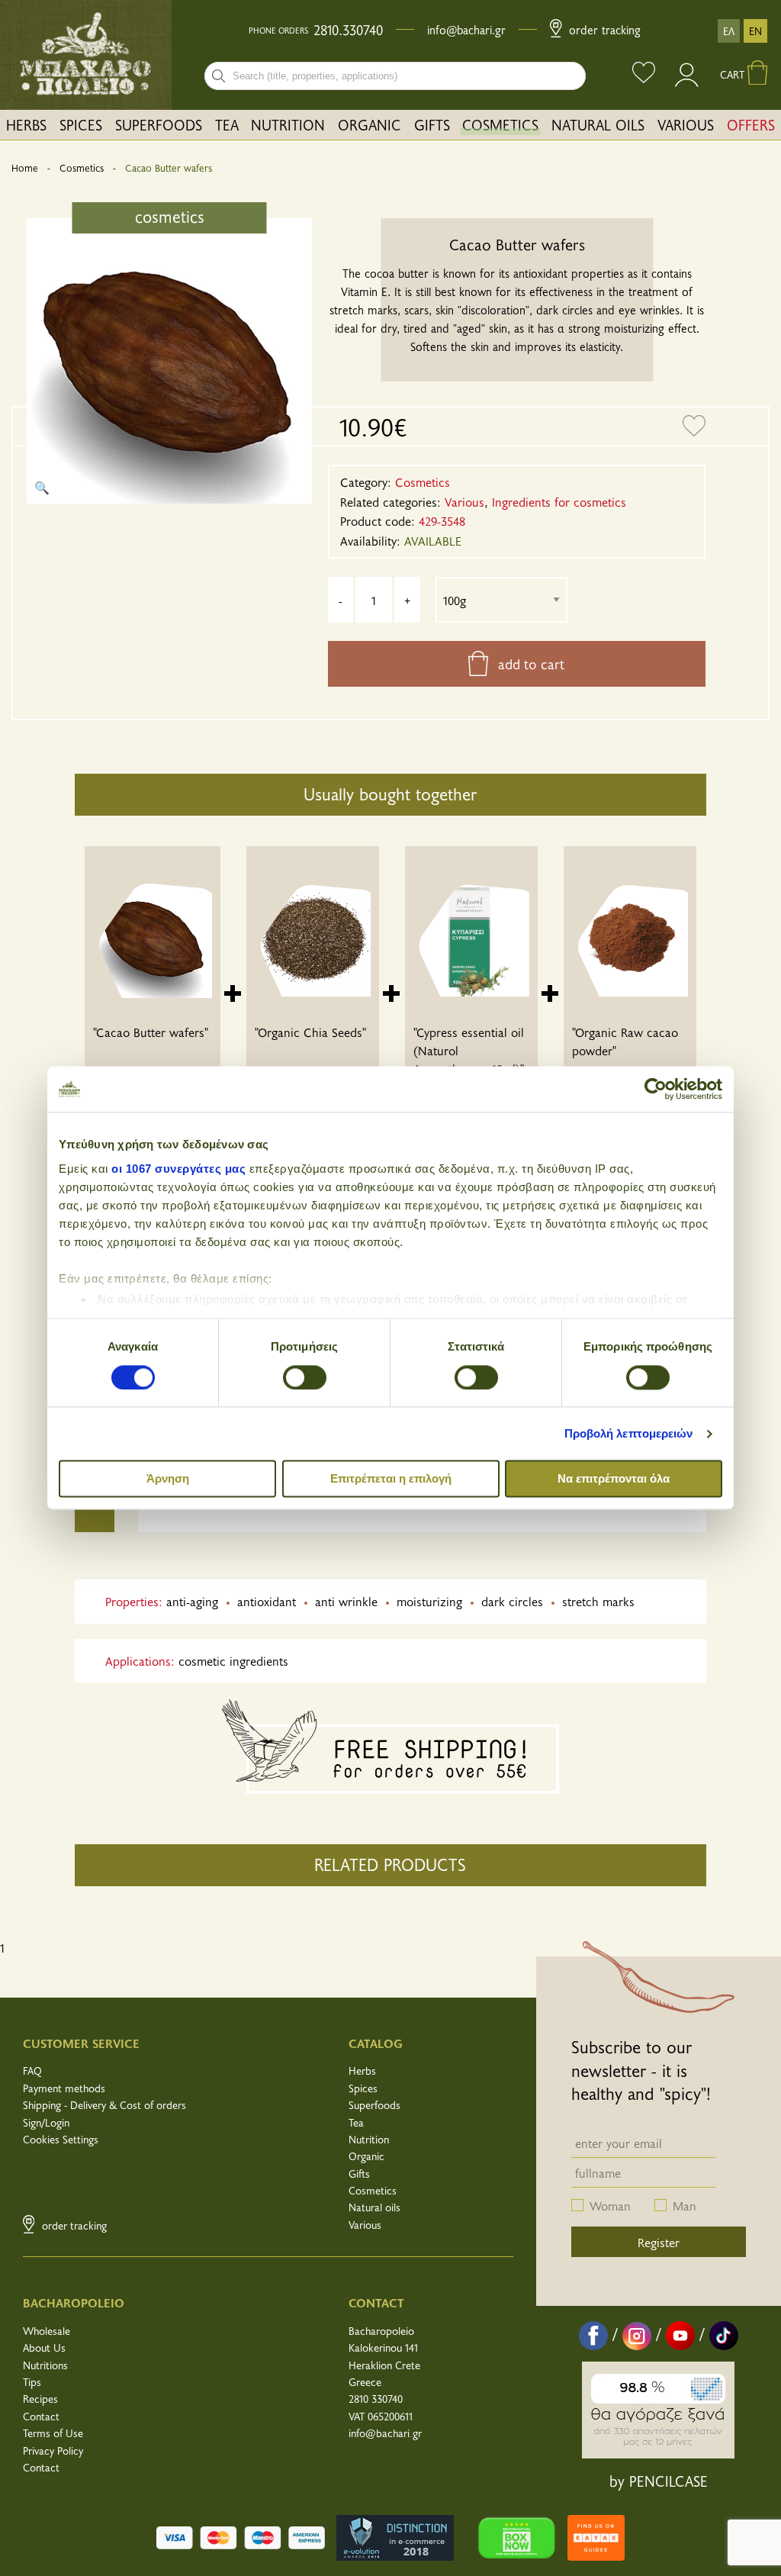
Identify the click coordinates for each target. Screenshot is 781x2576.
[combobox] (395, 76)
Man (685, 2205)
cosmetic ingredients (233, 1660)
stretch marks (598, 1601)
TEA (227, 124)
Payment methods (64, 2088)
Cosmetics (82, 168)
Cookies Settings (61, 2139)
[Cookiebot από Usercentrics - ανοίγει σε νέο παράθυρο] (656, 1089)
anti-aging (192, 1601)
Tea (356, 2122)
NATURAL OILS (598, 124)
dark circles (512, 1601)
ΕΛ (729, 31)
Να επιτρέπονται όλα (614, 1479)
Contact (41, 2416)
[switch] (305, 1377)
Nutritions (45, 2365)
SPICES (81, 124)
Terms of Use (53, 2433)
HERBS (26, 124)
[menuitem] (27, 125)
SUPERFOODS (159, 124)
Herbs (362, 2070)
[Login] (688, 82)
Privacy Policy (53, 2450)
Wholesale (47, 2331)
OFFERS (751, 124)
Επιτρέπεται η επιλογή (391, 1479)
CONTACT (376, 2302)
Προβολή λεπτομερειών (629, 1433)
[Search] (219, 76)
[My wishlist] (644, 74)
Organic (366, 2156)
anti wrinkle (346, 1601)
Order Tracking (603, 29)
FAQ (32, 2070)
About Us (44, 2347)
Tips (32, 2382)
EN (755, 31)
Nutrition (369, 2139)
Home (25, 168)
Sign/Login (46, 2122)
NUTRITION (288, 124)
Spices (363, 2088)
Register (659, 2242)
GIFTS (432, 124)
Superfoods (374, 2105)
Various (365, 2225)
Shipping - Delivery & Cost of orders (104, 2105)
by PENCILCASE (659, 2481)
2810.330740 (348, 30)
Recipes (40, 2399)
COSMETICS (500, 124)
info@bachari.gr (466, 29)
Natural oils (374, 2207)
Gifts (359, 2173)
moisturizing (429, 1601)
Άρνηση (168, 1479)
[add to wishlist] (694, 427)
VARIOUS (686, 124)
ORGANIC (370, 124)
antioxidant (267, 1601)
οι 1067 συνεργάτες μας (178, 1169)
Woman (610, 2205)
